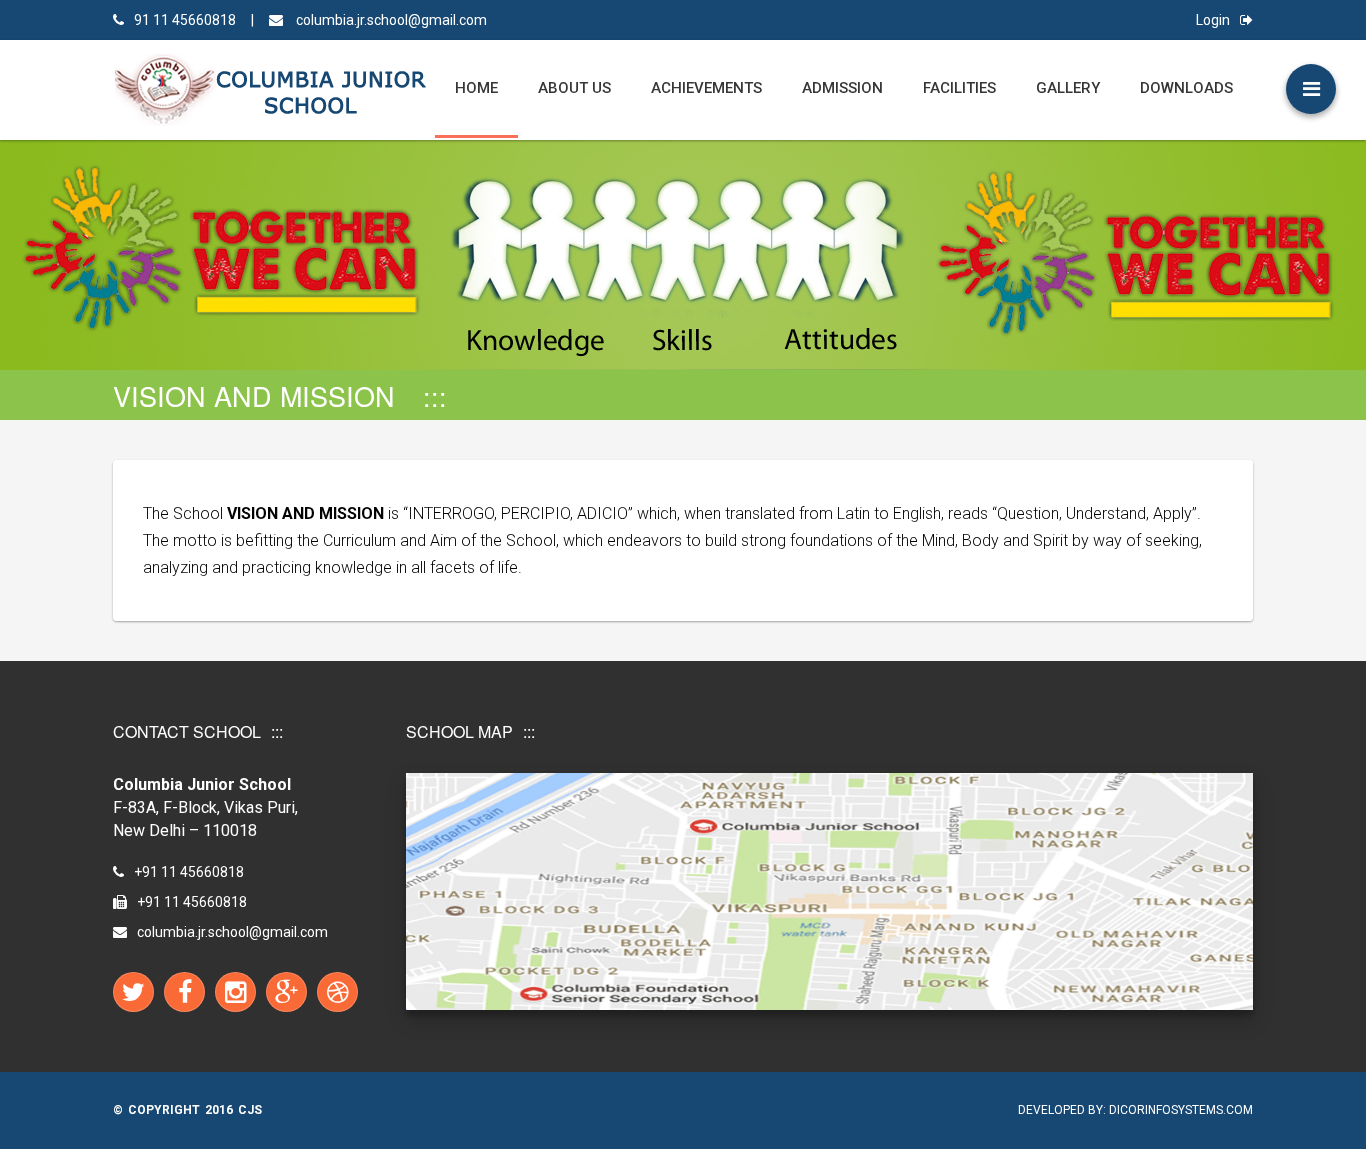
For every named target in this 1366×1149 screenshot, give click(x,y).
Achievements (706, 88)
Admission (842, 88)
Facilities (959, 88)
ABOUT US (574, 88)
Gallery (1068, 88)
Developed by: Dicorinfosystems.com (1135, 1110)
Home (476, 88)
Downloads (1186, 88)
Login (1213, 20)
